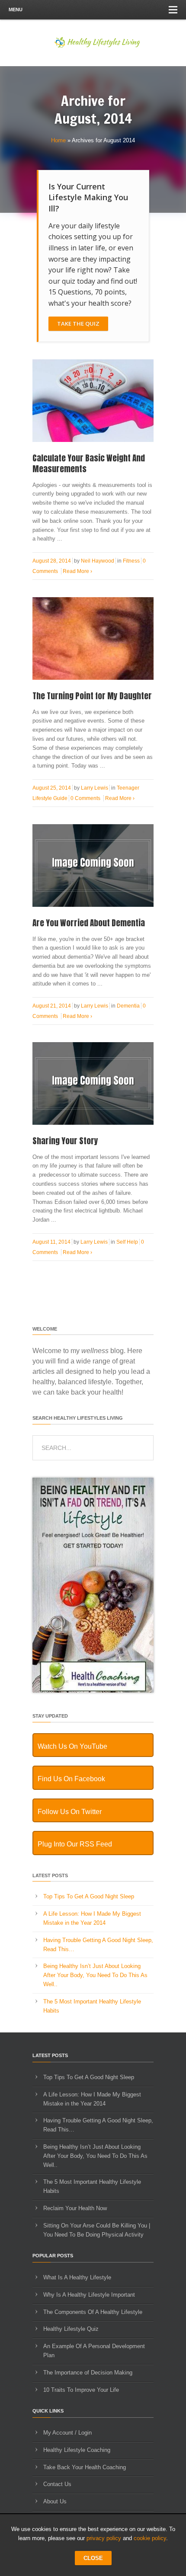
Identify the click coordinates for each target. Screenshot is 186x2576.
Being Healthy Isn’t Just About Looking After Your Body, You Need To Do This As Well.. (95, 1975)
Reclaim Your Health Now (75, 2208)
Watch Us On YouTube (72, 1746)
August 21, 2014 (52, 1006)
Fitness (131, 561)
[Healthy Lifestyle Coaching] (93, 1691)
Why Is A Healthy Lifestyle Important (89, 2295)
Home (58, 140)
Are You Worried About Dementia (89, 923)
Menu (16, 10)
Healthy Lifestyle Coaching (77, 2450)
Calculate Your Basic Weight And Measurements (89, 463)
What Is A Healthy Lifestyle (77, 2277)
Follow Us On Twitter (70, 1812)
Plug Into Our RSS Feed (75, 1844)
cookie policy (150, 2538)
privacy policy (104, 2538)
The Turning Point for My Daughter (92, 696)
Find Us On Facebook (71, 1779)
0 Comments (85, 798)
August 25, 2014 (52, 788)
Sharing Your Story (65, 1141)
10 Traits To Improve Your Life (81, 2390)
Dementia (128, 1006)
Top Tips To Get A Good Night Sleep (89, 1896)
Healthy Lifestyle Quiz (71, 2329)
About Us (55, 2501)
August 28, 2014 (52, 561)
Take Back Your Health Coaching (85, 2467)
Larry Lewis (95, 788)
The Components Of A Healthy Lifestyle (93, 2312)
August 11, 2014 (51, 1242)
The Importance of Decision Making (88, 2373)
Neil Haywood (98, 561)
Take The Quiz (78, 323)
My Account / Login (67, 2433)
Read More (77, 571)
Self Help (127, 1242)
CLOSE (93, 2558)
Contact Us (57, 2484)
